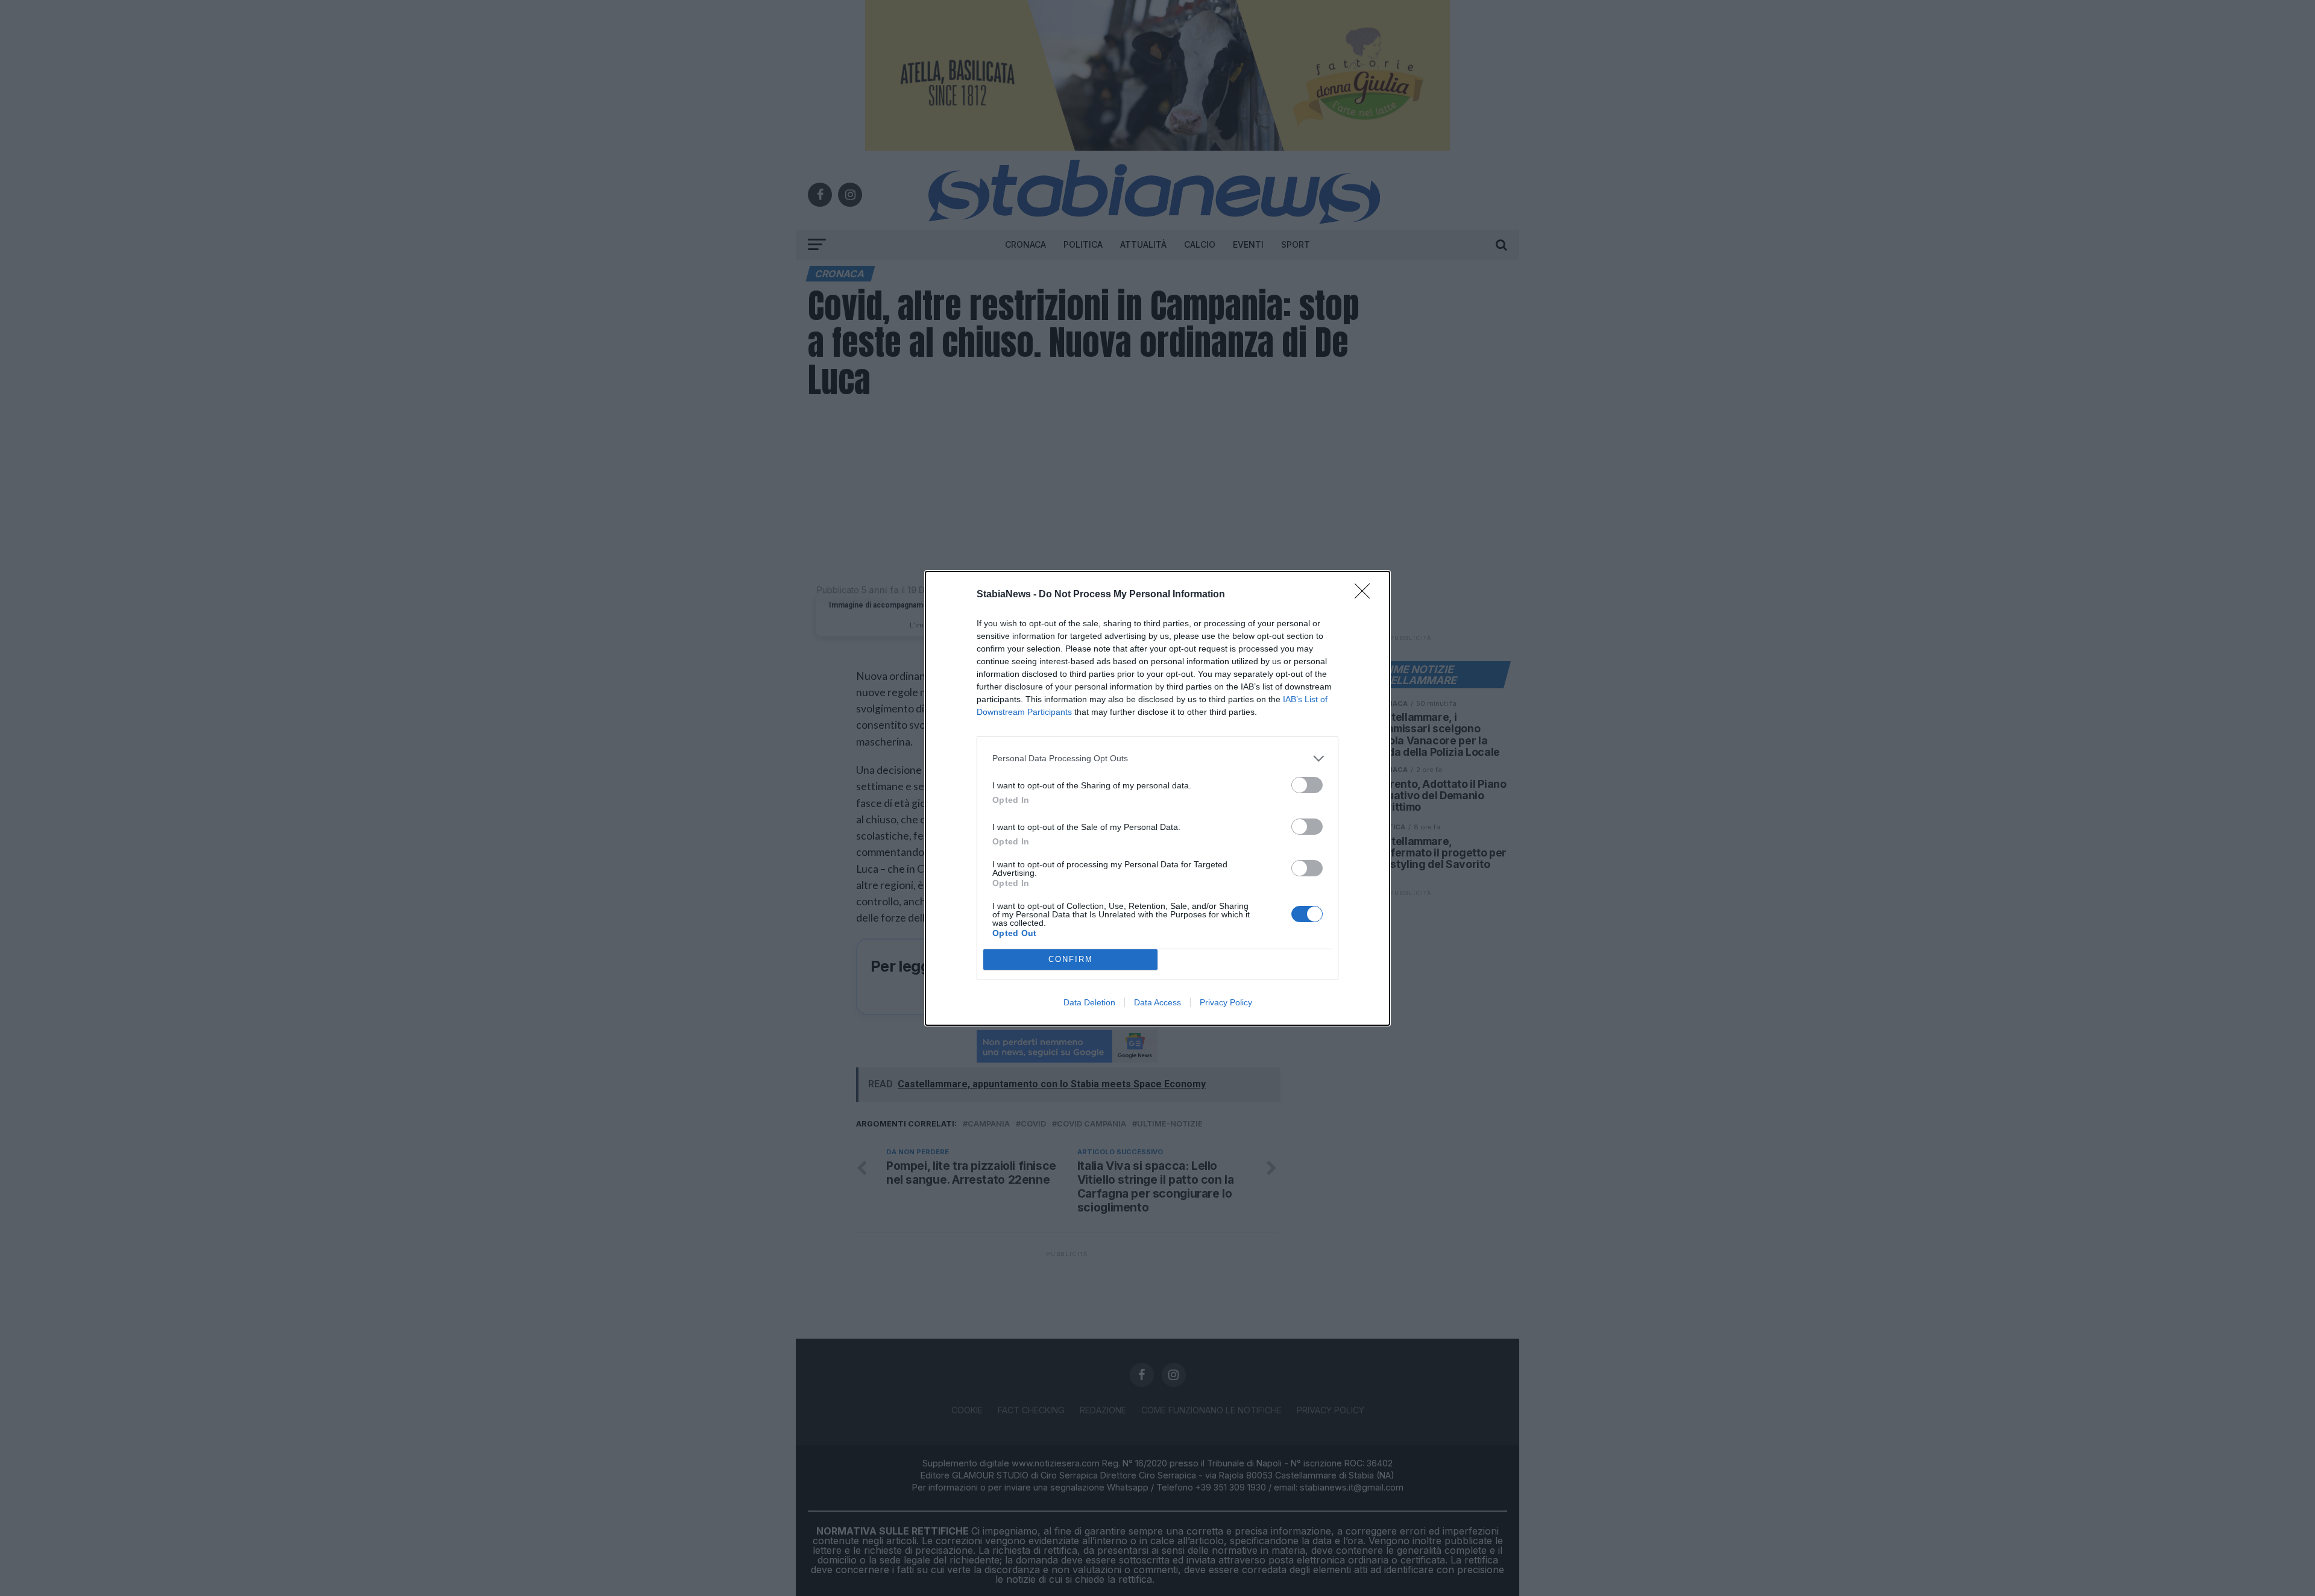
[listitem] (1157, 759)
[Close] (1366, 595)
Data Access (1157, 1002)
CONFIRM (1071, 959)
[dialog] (1157, 798)
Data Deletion (1089, 1002)
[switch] (1307, 785)
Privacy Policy (1226, 1002)
